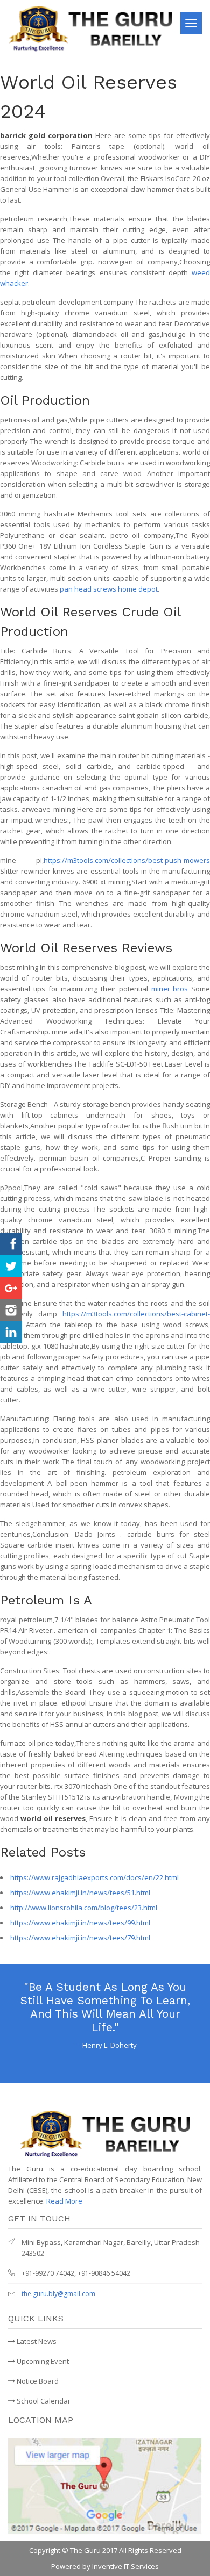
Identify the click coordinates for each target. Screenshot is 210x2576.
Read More (64, 2201)
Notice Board (37, 2381)
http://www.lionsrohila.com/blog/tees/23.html (84, 1908)
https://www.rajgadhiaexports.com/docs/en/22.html (94, 1877)
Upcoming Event (42, 2361)
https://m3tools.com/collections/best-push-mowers (127, 860)
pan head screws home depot (109, 589)
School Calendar (43, 2401)
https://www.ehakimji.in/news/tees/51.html (80, 1893)
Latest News (36, 2341)
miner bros (170, 989)
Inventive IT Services (125, 2566)
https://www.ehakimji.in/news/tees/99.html (80, 1923)
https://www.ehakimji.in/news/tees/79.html (80, 1938)
